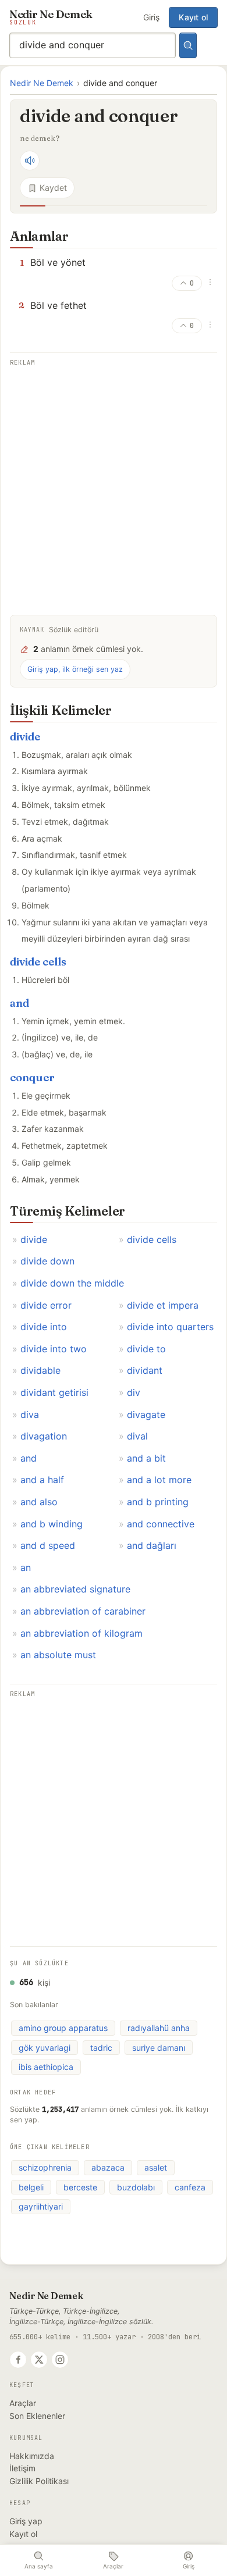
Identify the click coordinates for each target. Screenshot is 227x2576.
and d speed (48, 1545)
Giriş (151, 17)
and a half (42, 1480)
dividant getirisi (54, 1392)
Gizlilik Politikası (39, 2481)
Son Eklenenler (37, 2416)
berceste (80, 2187)
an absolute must (58, 1655)
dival (137, 1436)
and (19, 1003)
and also (39, 1502)
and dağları (152, 1545)
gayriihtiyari (41, 2206)
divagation (44, 1436)
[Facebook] (18, 2360)
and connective (161, 1524)
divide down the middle (72, 1283)
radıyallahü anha (159, 2028)
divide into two (54, 1349)
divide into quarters (170, 1327)
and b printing (158, 1502)
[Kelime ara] (188, 45)
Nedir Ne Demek (42, 83)
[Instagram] (60, 2360)
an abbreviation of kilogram (81, 1633)
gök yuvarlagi (45, 2048)
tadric (101, 2048)
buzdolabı (136, 2187)
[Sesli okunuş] (30, 161)
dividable (40, 1370)
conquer (32, 1077)
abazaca (108, 2167)
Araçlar (23, 2403)
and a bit (146, 1458)
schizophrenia (45, 2167)
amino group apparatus (63, 2028)
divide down (47, 1261)
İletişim (22, 2468)
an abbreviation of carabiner (83, 1611)
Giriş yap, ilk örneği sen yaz (75, 669)
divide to (146, 1349)
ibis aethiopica (46, 2067)
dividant (145, 1370)
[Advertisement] (114, 483)
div (134, 1392)
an (26, 1567)
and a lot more (159, 1480)
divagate (146, 1415)
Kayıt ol (193, 17)
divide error (46, 1305)
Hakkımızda (32, 2456)
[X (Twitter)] (39, 2360)
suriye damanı (159, 2048)
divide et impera (163, 1305)
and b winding (52, 1524)
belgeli (31, 2187)
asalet (156, 2167)
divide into (44, 1327)
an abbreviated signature (75, 1589)
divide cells (38, 962)
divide (25, 737)
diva (30, 1415)
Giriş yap (26, 2521)
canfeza (190, 2187)
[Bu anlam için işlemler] (210, 282)
